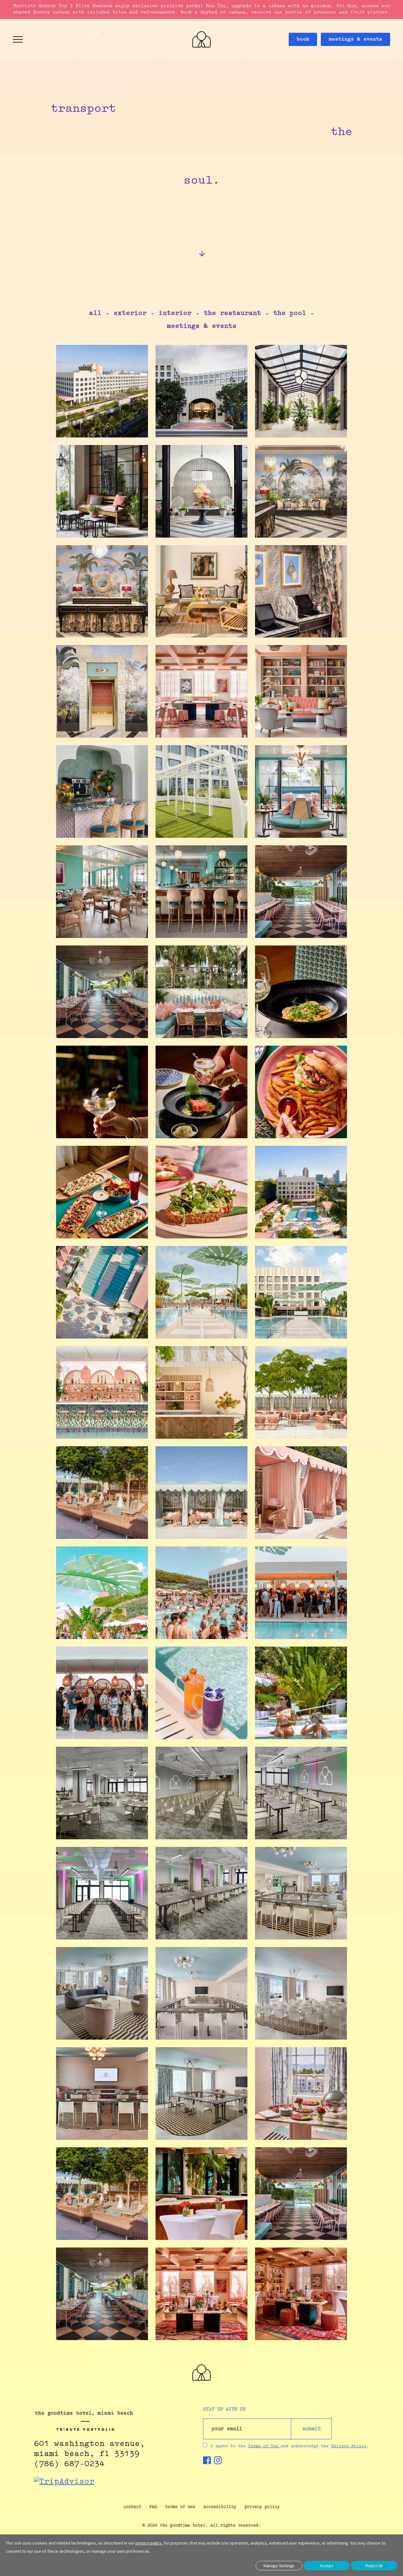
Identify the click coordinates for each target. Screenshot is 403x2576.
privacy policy (262, 2507)
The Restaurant (232, 314)
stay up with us (224, 2410)
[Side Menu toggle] (18, 39)
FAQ (153, 2507)
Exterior (130, 314)
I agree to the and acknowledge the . (290, 2446)
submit (312, 2429)
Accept (326, 2566)
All (95, 314)
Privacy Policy (349, 2446)
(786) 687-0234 (69, 2464)
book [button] (303, 39)
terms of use (180, 2507)
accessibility (220, 2507)
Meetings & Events (202, 326)
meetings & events (355, 39)
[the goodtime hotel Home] (201, 2379)
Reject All (374, 2566)
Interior (175, 314)
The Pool (290, 314)
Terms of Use (264, 2446)
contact (132, 2507)
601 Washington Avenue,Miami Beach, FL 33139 (89, 2449)
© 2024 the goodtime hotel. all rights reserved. (201, 2525)
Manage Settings (279, 2566)
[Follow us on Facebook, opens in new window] (207, 2462)
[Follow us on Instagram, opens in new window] (218, 2462)
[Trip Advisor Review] (64, 2482)
